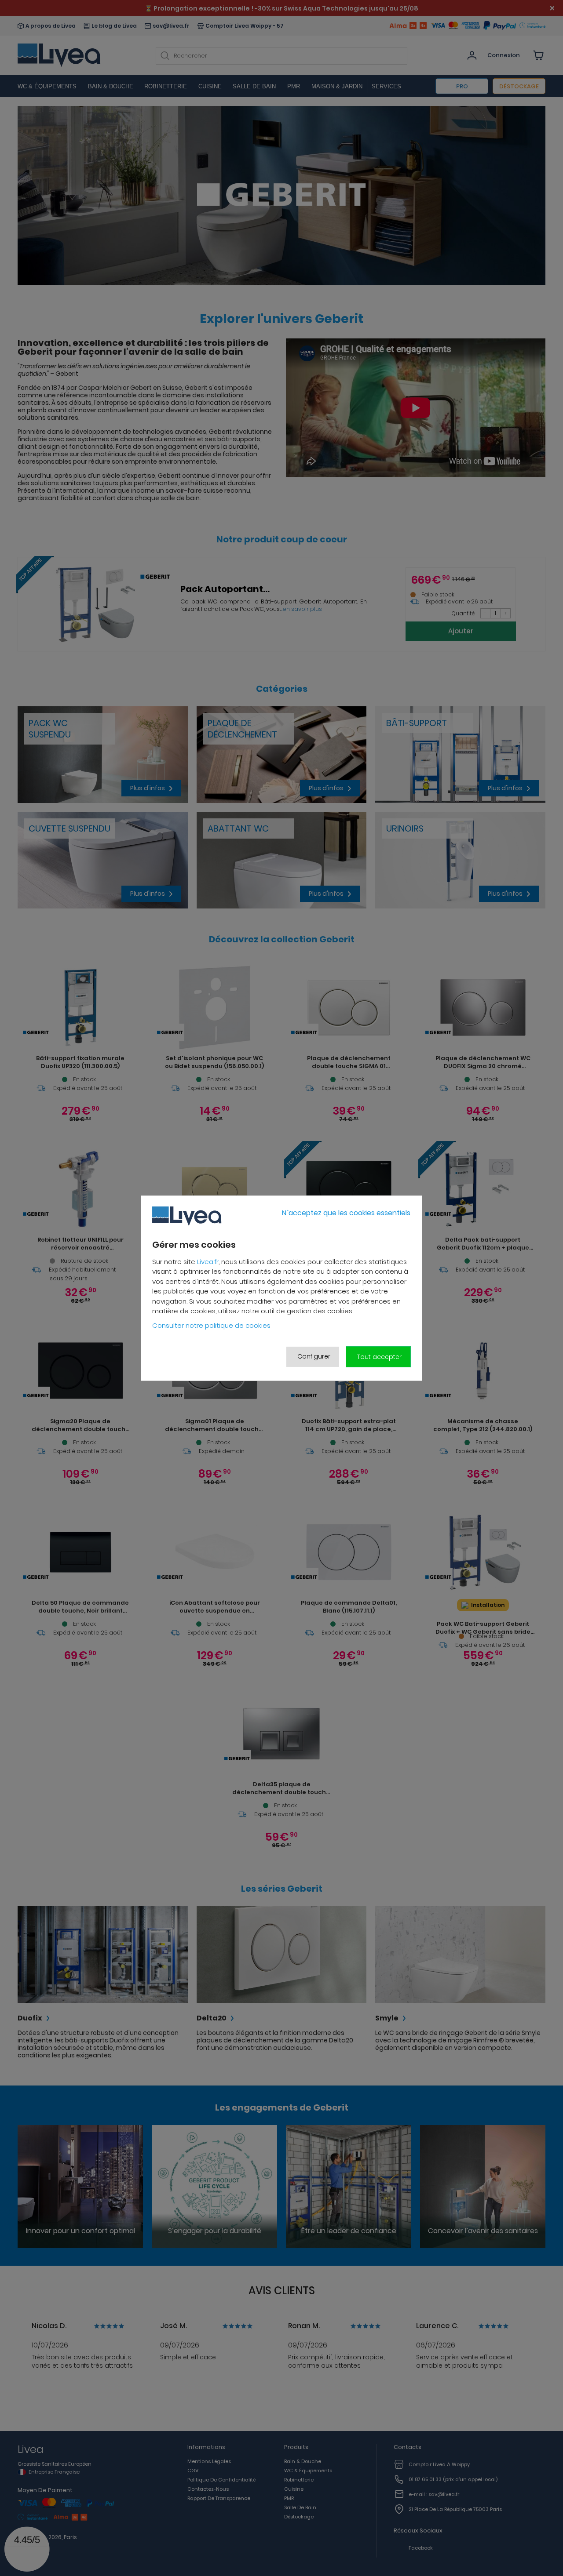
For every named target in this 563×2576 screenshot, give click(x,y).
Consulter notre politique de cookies (211, 1325)
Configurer (314, 1356)
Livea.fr (208, 1261)
